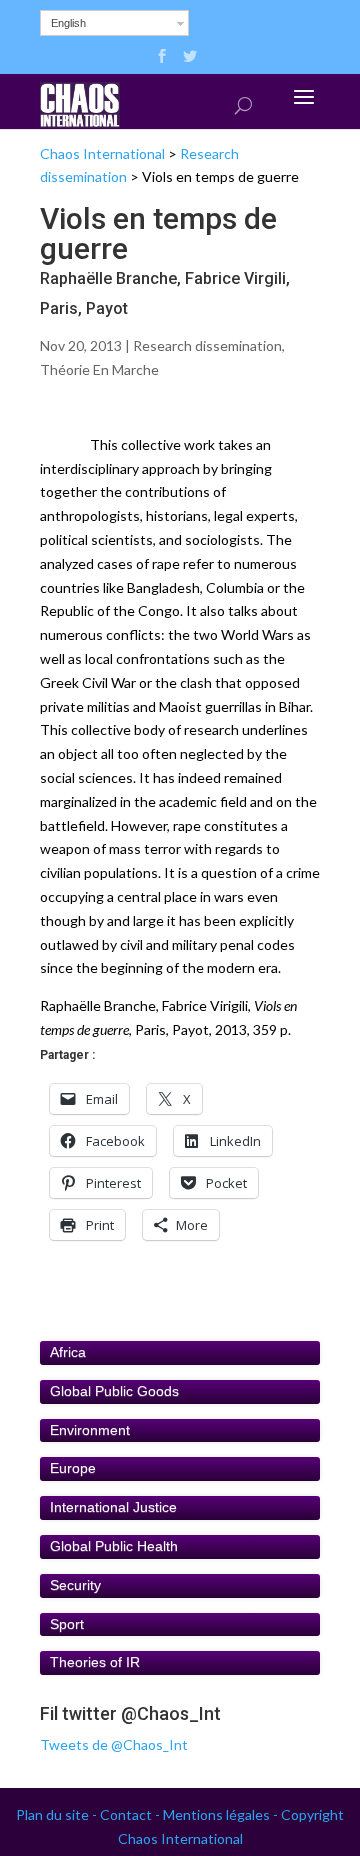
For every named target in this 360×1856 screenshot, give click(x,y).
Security (75, 1585)
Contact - (131, 1814)
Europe (73, 1468)
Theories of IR (95, 1662)
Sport (67, 1624)
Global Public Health (114, 1546)
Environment (90, 1430)
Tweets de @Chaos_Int (114, 1744)
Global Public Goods (114, 1391)
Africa (68, 1352)
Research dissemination (207, 345)
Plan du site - (58, 1814)
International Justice (113, 1507)
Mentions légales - (222, 1814)
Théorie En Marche (99, 369)
